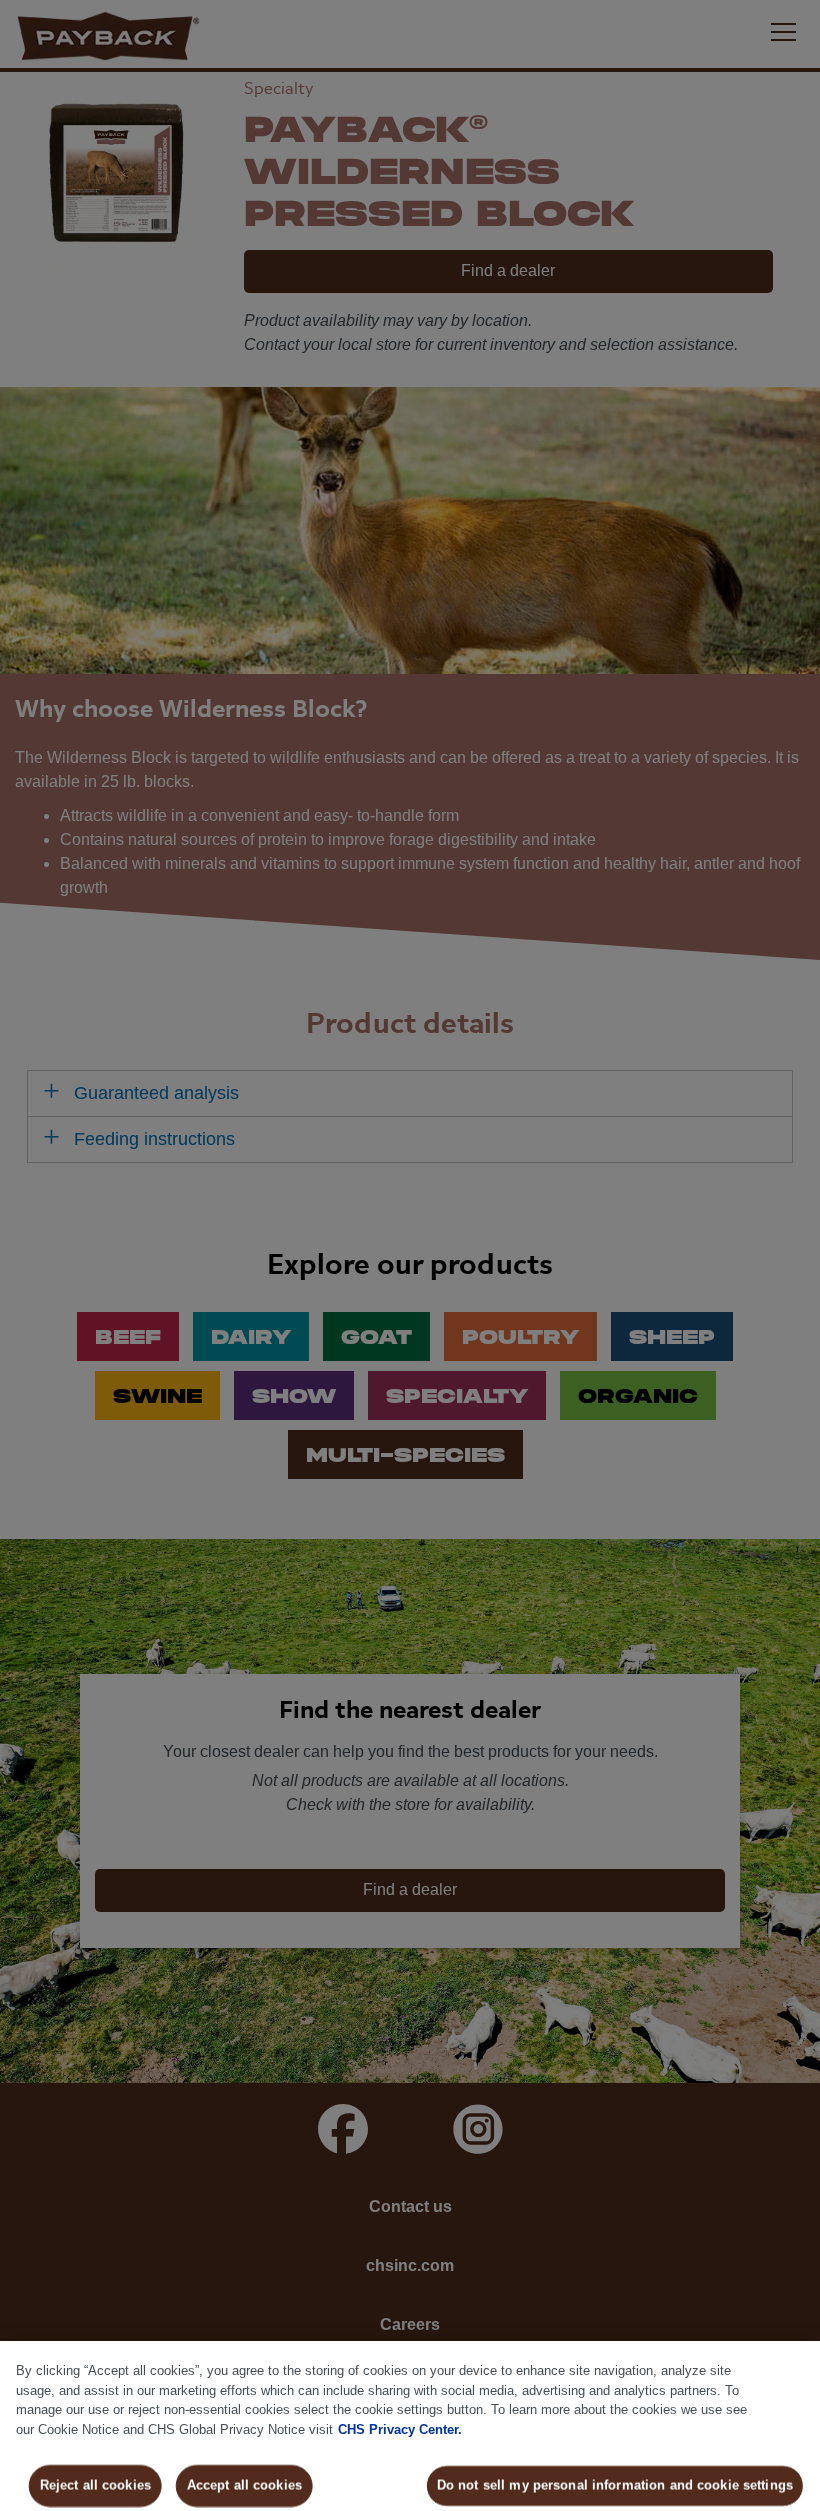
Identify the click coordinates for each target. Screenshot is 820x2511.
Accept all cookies (243, 2485)
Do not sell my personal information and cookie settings (615, 2485)
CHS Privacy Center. (400, 2429)
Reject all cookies (95, 2485)
